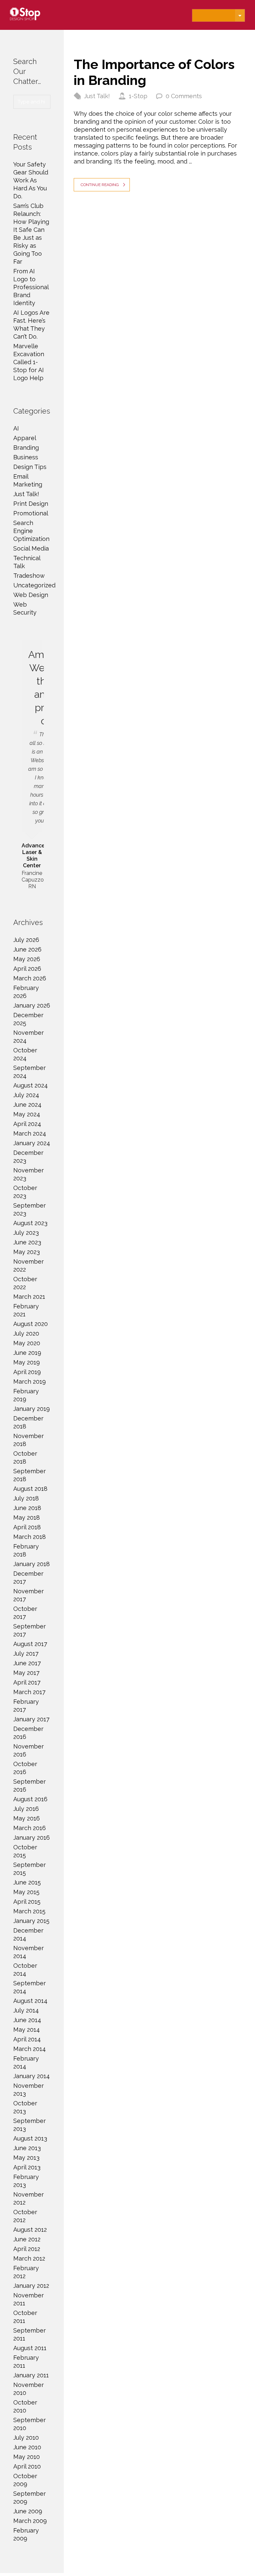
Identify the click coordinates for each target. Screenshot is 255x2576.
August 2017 (30, 1644)
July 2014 (26, 2010)
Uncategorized (34, 585)
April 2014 (27, 2039)
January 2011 (31, 2375)
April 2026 (27, 969)
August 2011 (30, 2348)
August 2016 (30, 1799)
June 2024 (27, 1105)
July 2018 (26, 1498)
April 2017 (27, 1682)
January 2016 (32, 1838)
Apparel (25, 438)
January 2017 (31, 1719)
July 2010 (26, 2438)
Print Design (31, 504)
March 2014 (30, 2049)
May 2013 (26, 2158)
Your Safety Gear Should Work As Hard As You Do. (31, 180)
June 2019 (27, 1353)
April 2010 (27, 2466)
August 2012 (30, 2230)
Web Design (31, 595)
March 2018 (30, 1537)
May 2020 (27, 1343)
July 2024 (26, 1095)
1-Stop (138, 96)
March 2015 (29, 1911)
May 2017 (26, 1673)
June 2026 (27, 949)
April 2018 (27, 1527)
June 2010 (27, 2447)
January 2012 (31, 2286)
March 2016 (30, 1828)
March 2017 (29, 1692)
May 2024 (27, 1114)
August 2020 (31, 1324)
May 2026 (27, 959)
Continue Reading (100, 185)
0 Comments (184, 96)
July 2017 (26, 1653)
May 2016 (27, 1818)
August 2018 (30, 1489)
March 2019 (30, 1382)
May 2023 (27, 1252)
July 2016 (26, 1809)
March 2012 (29, 2258)
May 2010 (27, 2457)
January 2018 (32, 1564)
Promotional (31, 513)
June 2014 (27, 2020)
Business (26, 457)
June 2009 (28, 2511)
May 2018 (27, 1518)
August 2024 (31, 1085)
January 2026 (32, 1005)
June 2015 (27, 1882)
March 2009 (30, 2521)
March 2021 (29, 1297)
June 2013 (27, 2148)
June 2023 (27, 1242)
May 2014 (27, 2030)
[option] (32, 766)
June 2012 (27, 2239)
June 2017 (27, 1663)
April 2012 (27, 2249)
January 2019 (32, 1409)
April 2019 (27, 1372)
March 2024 (30, 1133)
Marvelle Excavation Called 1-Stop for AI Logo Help (29, 362)
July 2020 (26, 1333)
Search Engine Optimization (31, 531)
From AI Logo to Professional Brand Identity (31, 287)
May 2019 (27, 1362)
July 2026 (26, 940)
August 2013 (30, 2138)
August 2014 (30, 2001)
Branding (26, 448)
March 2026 (30, 978)
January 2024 (32, 1143)
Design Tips (30, 467)
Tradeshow (29, 576)
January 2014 (32, 2076)
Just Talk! (97, 96)
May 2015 (26, 1892)
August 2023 (30, 1223)
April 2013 (27, 2167)
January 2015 (31, 1921)
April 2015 (27, 1902)
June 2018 (27, 1508)
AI (16, 428)
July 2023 (26, 1233)
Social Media (31, 548)
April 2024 (27, 1124)
